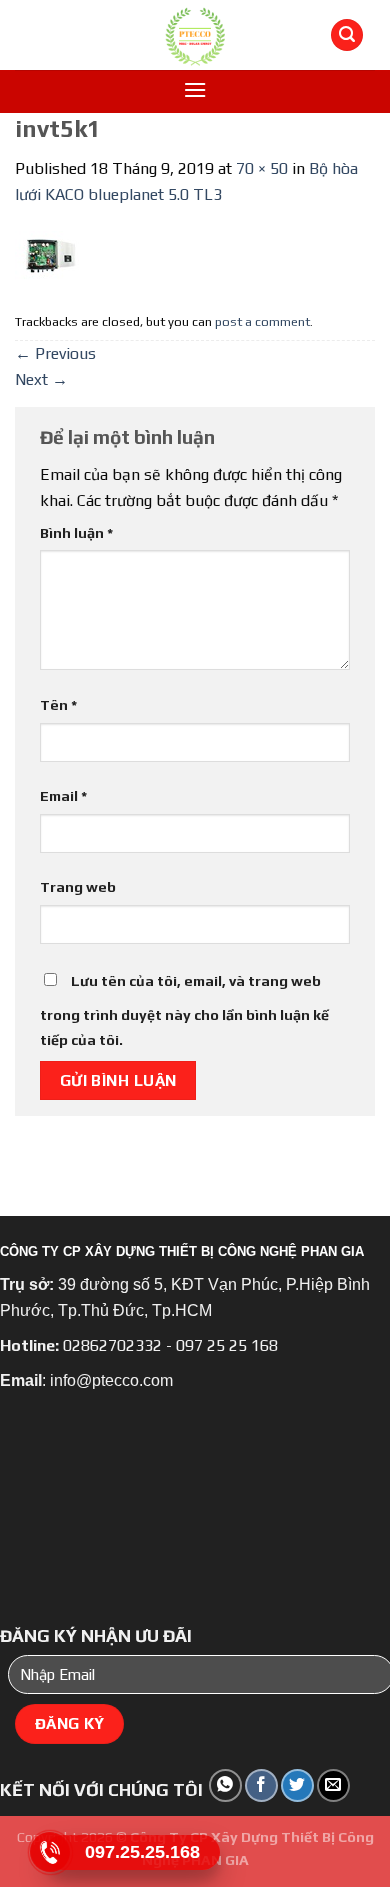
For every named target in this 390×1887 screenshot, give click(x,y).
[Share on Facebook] (261, 1785)
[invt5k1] (50, 254)
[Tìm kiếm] (347, 35)
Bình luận (76, 533)
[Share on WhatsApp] (225, 1785)
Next (41, 379)
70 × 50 (262, 168)
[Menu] (195, 89)
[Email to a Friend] (333, 1785)
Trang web (78, 887)
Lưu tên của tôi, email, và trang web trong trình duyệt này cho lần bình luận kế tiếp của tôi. (184, 1011)
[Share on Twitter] (297, 1785)
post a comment (262, 321)
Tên (58, 705)
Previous (55, 353)
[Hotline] (50, 1852)
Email (63, 796)
